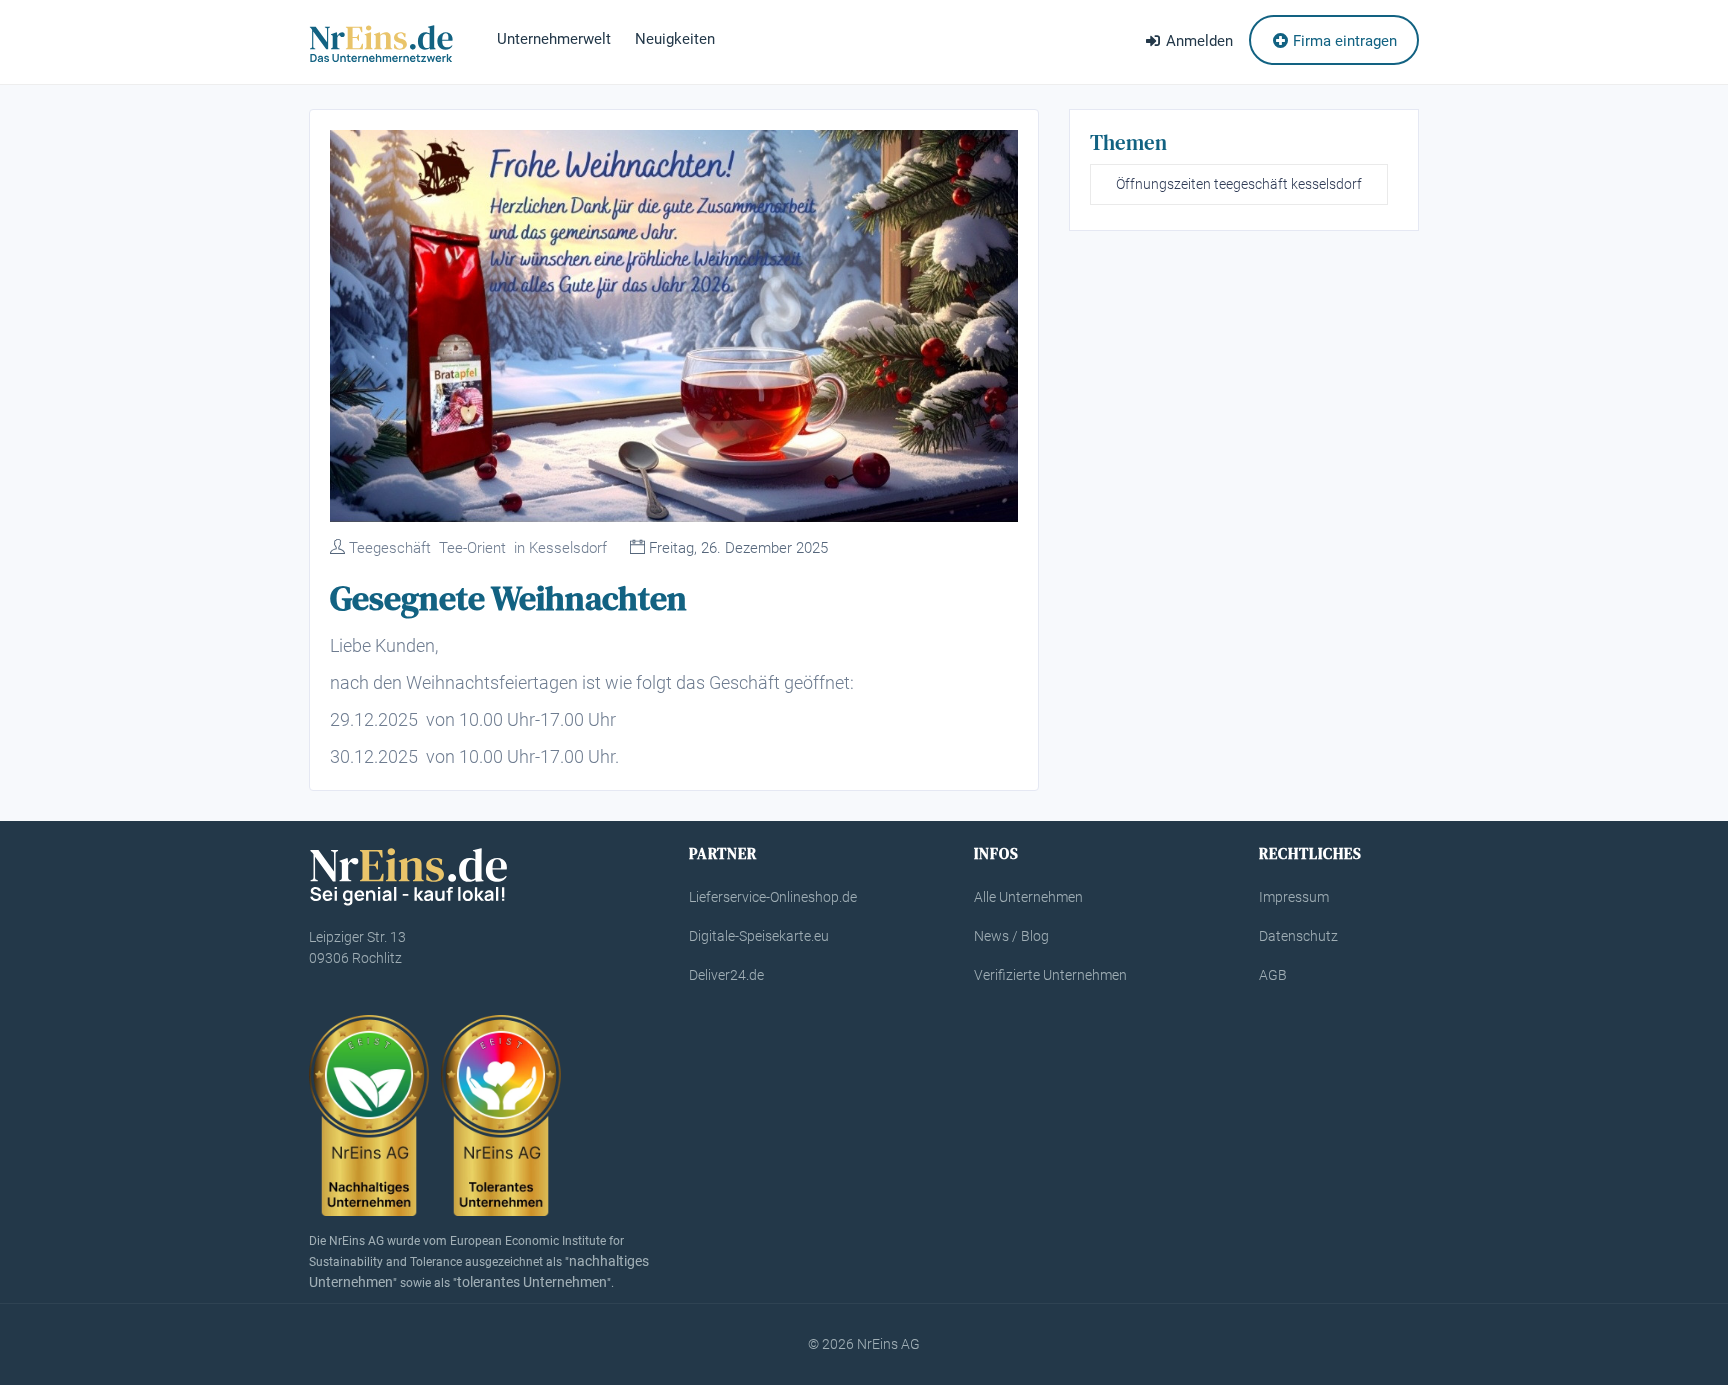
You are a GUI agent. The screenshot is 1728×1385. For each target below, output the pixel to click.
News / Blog (1011, 936)
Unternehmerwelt (554, 39)
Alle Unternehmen (1028, 897)
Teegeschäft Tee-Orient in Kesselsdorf (478, 548)
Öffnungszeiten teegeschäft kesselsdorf (1239, 184)
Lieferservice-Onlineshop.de (773, 897)
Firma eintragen (1343, 41)
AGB (1273, 975)
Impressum (1294, 897)
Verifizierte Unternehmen (1050, 975)
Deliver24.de (726, 975)
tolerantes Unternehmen (532, 1282)
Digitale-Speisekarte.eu (759, 936)
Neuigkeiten (675, 39)
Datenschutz (1298, 936)
